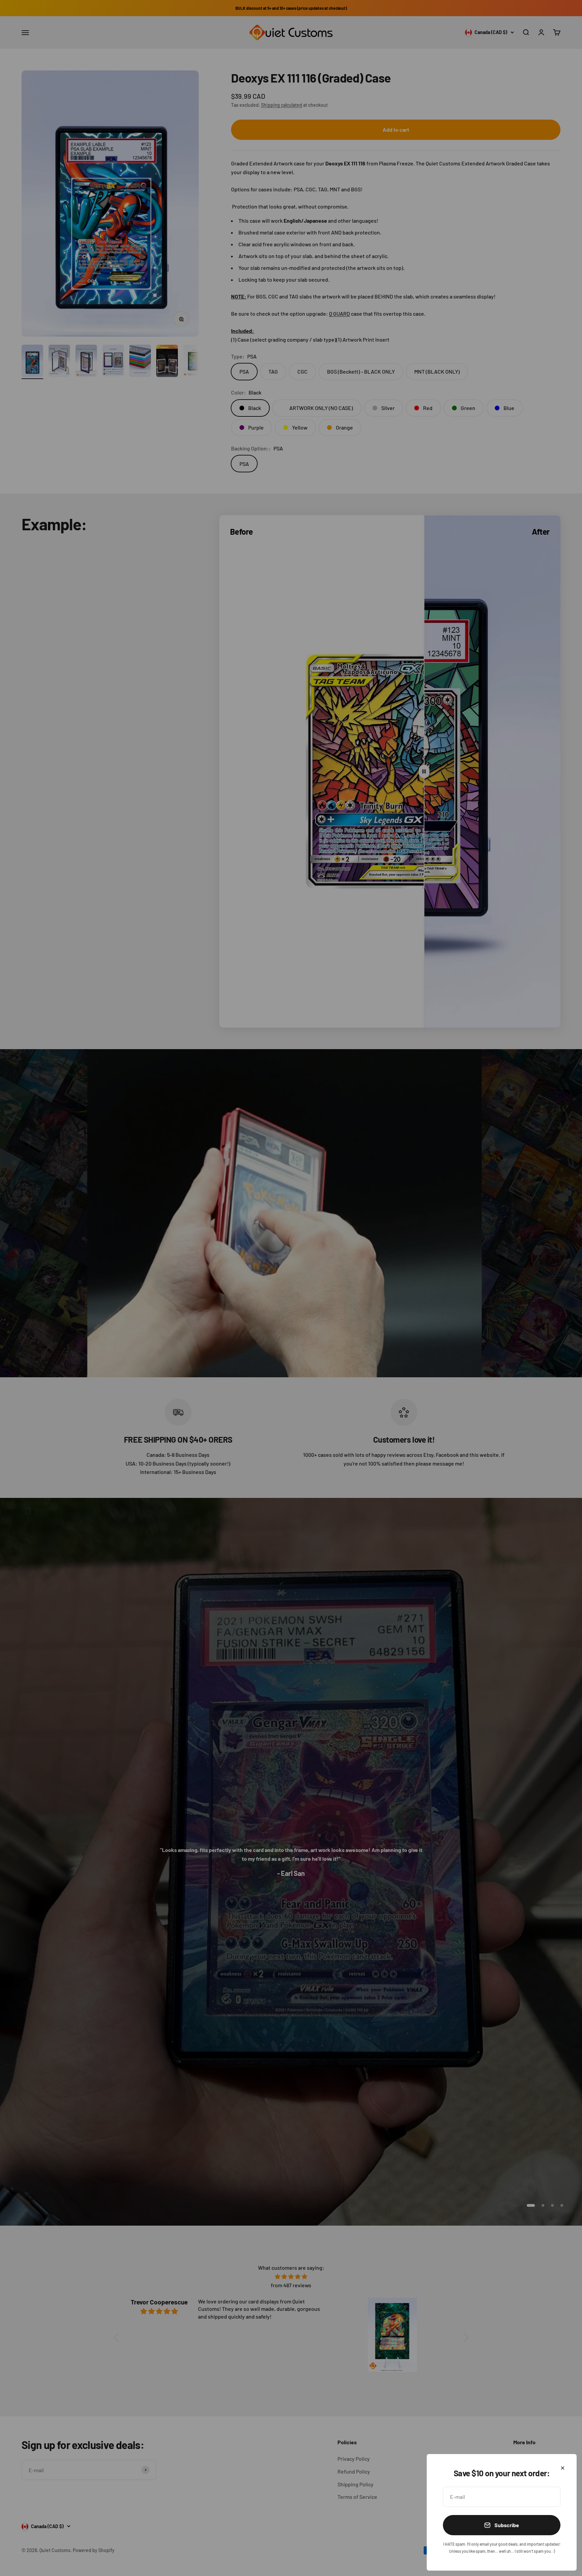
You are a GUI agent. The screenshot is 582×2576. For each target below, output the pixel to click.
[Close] (563, 2468)
